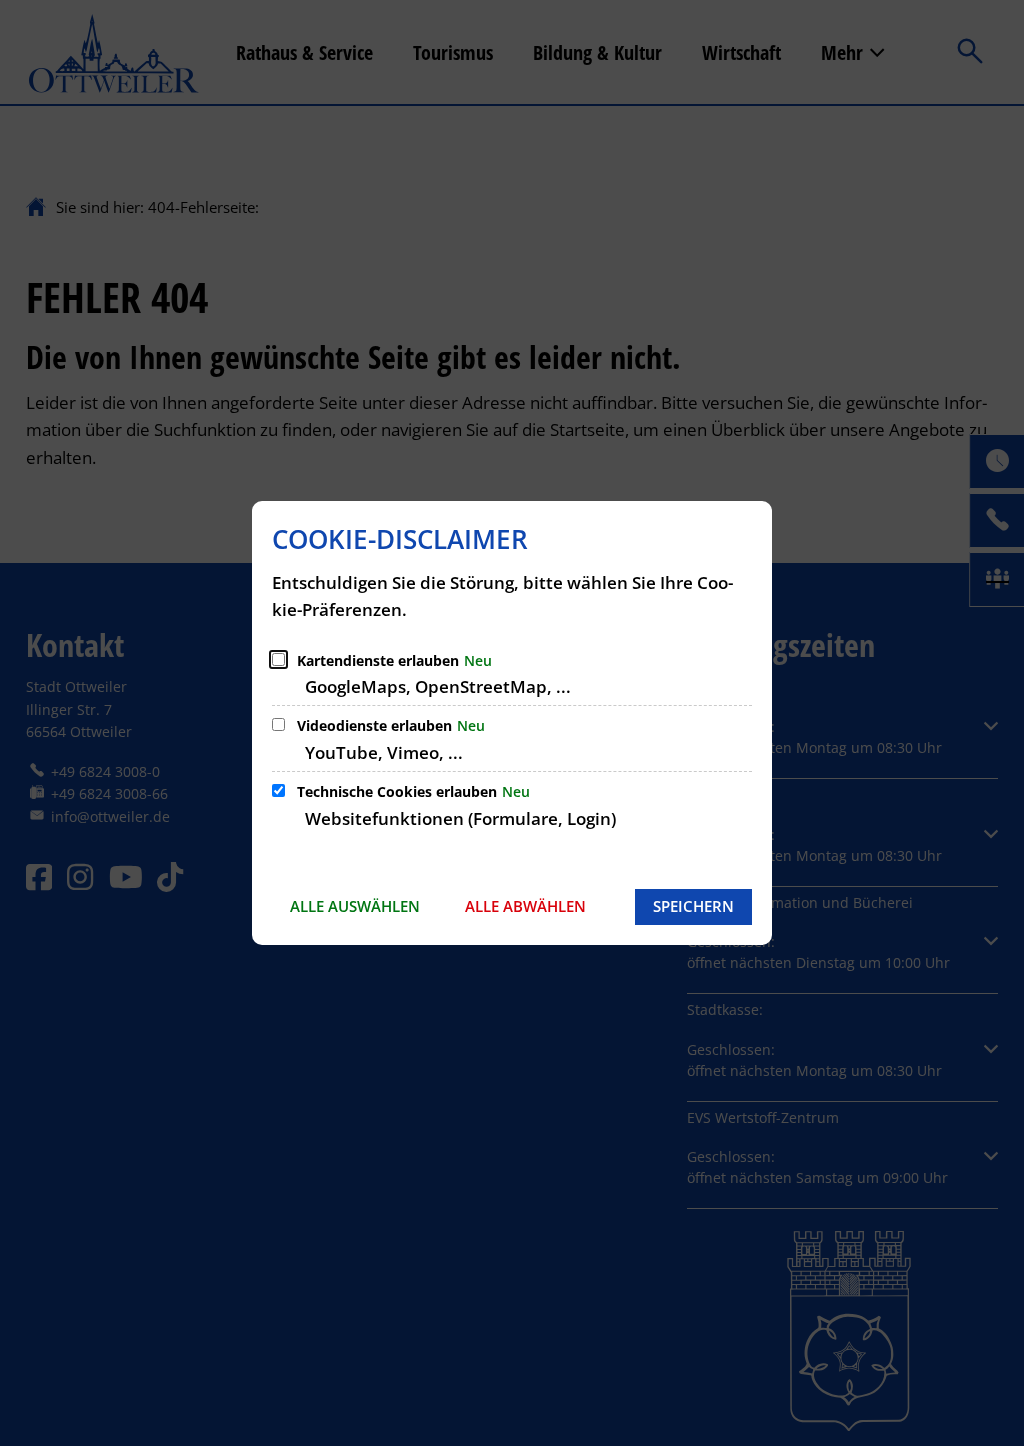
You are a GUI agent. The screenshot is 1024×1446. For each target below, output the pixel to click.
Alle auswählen (355, 906)
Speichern (693, 906)
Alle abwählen (525, 906)
